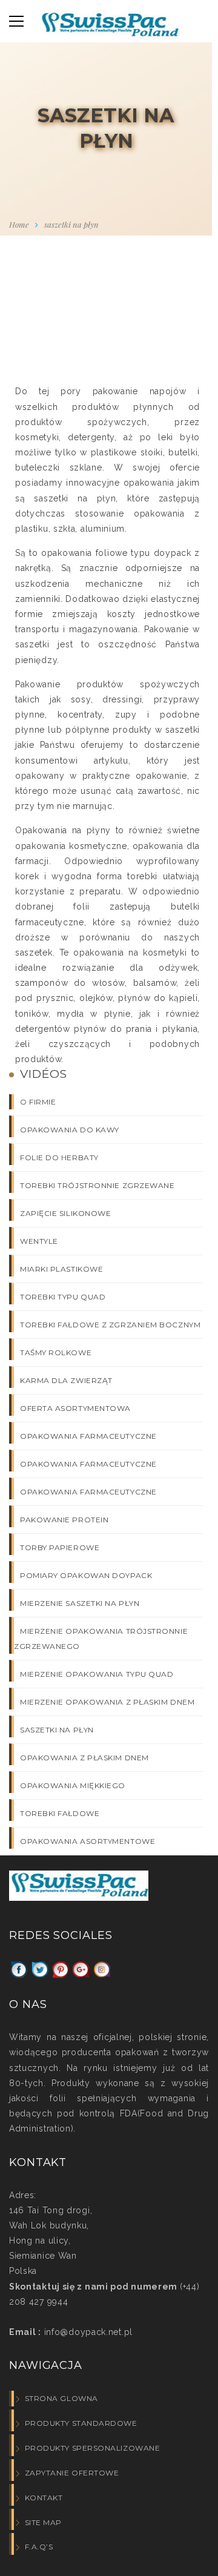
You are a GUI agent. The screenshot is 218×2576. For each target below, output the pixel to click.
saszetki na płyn (57, 1730)
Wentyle (39, 1241)
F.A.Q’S (39, 2547)
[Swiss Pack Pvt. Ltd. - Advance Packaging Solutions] (109, 28)
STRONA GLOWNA (61, 2398)
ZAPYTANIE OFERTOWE (72, 2473)
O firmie (38, 1102)
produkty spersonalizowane (92, 2448)
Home (19, 224)
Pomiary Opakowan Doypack (86, 1575)
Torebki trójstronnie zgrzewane (97, 1185)
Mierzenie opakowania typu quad (97, 1674)
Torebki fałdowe (60, 1813)
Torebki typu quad (63, 1297)
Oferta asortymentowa (75, 1408)
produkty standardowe (81, 2423)
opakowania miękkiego (73, 1785)
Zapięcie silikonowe (65, 1213)
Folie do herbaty (59, 1158)
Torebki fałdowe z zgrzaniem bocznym (110, 1325)
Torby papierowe (60, 1547)
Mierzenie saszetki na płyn (80, 1603)
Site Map (43, 2522)
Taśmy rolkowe (56, 1352)
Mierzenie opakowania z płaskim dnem (107, 1702)
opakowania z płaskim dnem (84, 1758)
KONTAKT (44, 2498)
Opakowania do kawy (70, 1130)
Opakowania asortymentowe (88, 1841)
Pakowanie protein (64, 1520)
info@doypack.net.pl (87, 2332)
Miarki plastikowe (61, 1269)
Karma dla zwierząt (66, 1380)
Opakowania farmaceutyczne (88, 1436)
